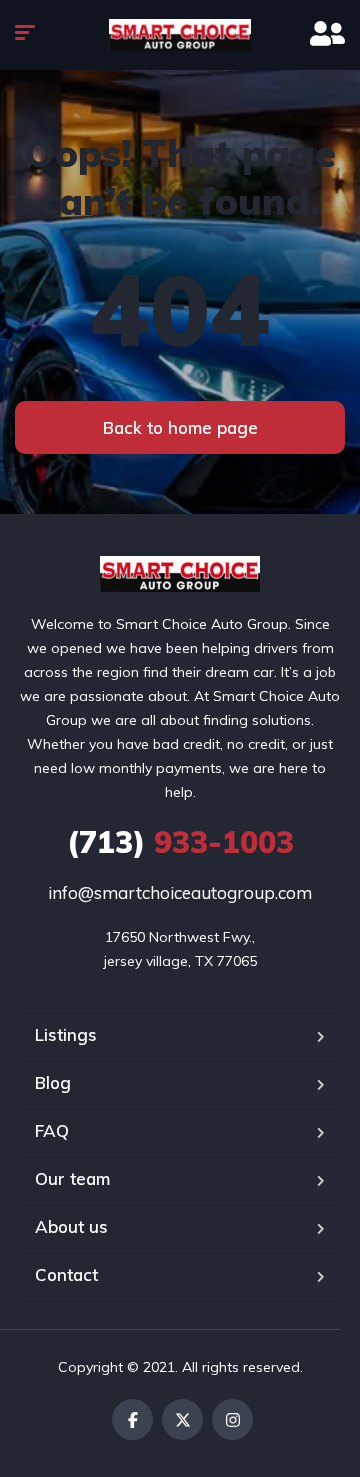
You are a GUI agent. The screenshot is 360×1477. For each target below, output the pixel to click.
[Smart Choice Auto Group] (180, 35)
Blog (53, 1082)
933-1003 (180, 842)
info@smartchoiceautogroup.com (180, 892)
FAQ (52, 1130)
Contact (66, 1274)
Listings (66, 1034)
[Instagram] (232, 1419)
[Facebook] (132, 1419)
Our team (72, 1178)
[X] (182, 1419)
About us (71, 1226)
